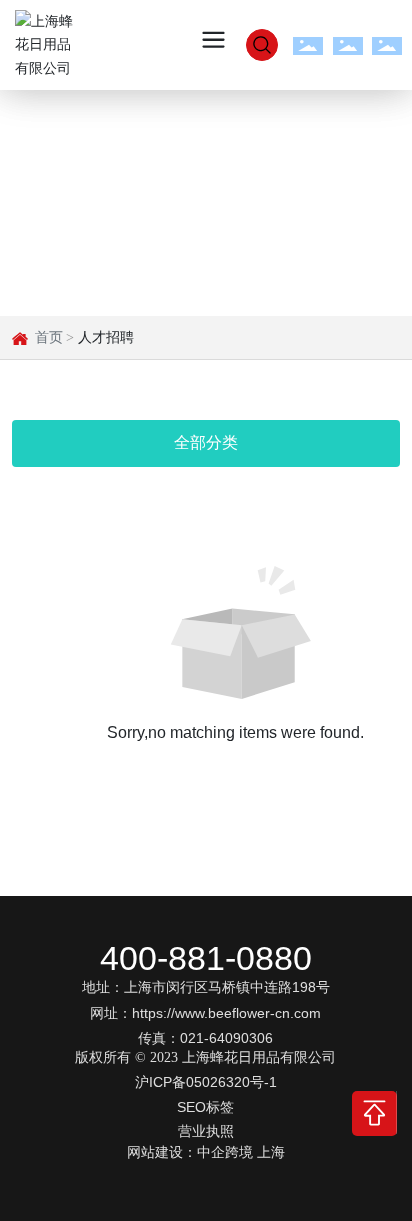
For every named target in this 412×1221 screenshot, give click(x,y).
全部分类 (206, 442)
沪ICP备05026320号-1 (206, 1082)
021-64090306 (226, 1038)
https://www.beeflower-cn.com (226, 1013)
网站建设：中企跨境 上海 (206, 1152)
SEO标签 (205, 1107)
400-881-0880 (206, 958)
